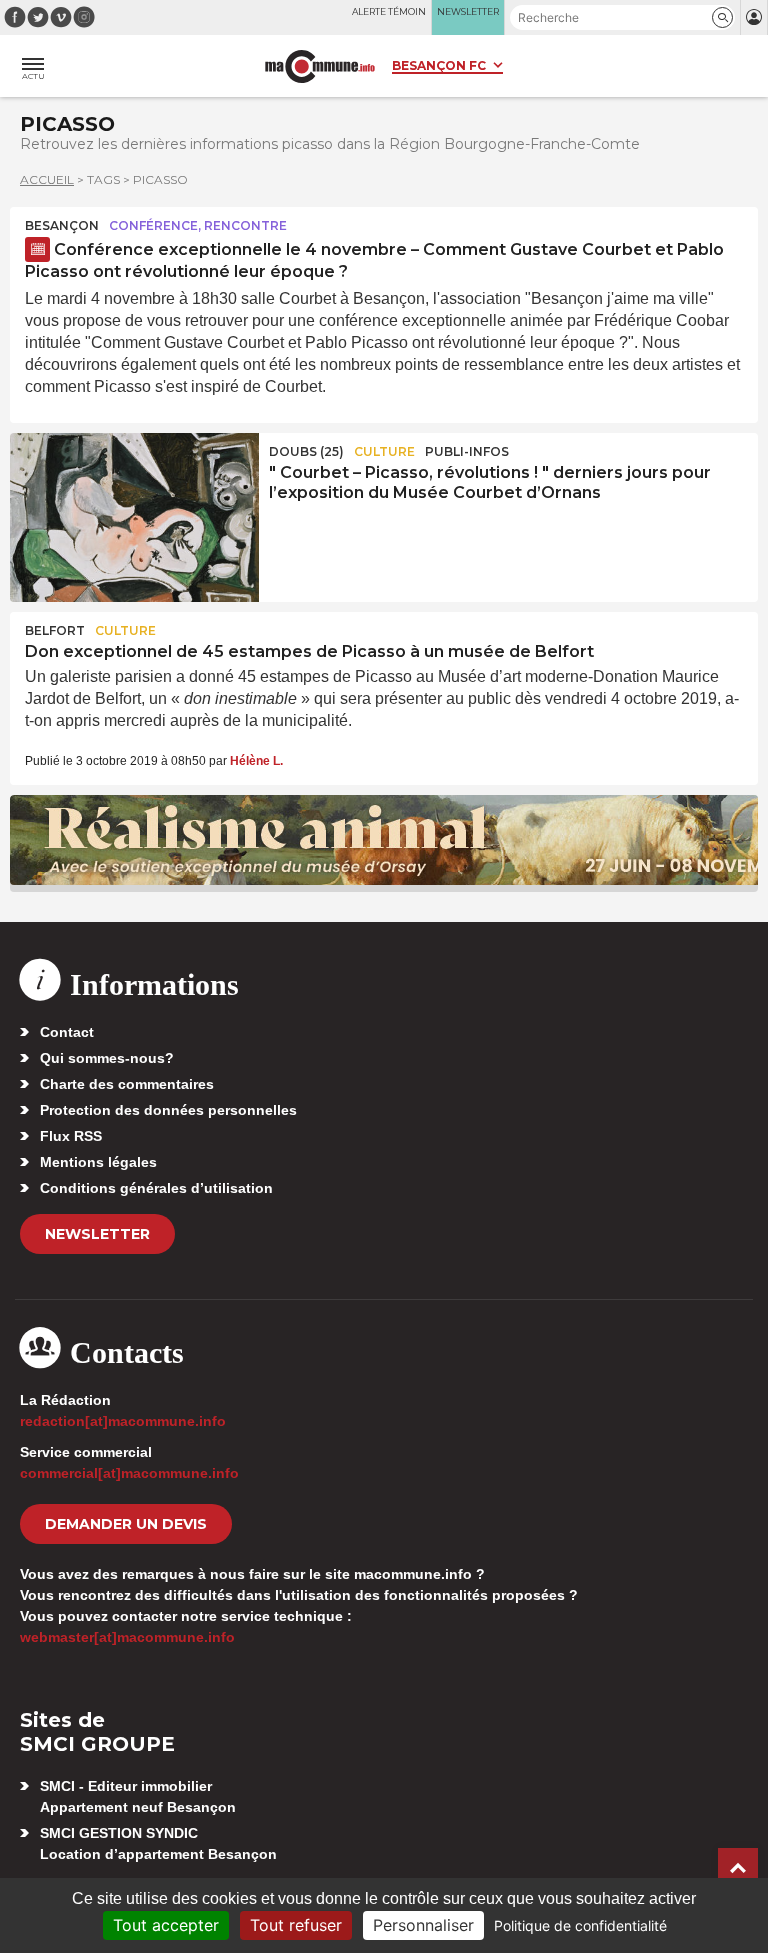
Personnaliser (423, 1925)
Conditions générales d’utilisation (156, 1188)
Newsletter (97, 1234)
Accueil (47, 179)
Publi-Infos (467, 451)
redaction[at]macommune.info (123, 1421)
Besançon (62, 225)
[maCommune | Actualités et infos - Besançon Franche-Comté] (320, 66)
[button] (722, 17)
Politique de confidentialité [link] (580, 1925)
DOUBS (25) (306, 451)
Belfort (55, 630)
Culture (384, 451)
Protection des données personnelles (168, 1110)
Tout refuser (296, 1925)
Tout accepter (166, 1925)
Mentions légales (98, 1162)
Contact (67, 1032)
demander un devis (126, 1524)
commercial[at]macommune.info (129, 1473)
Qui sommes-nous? (107, 1058)
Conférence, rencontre (198, 225)
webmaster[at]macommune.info (127, 1637)
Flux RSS (71, 1136)
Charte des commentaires (127, 1084)
